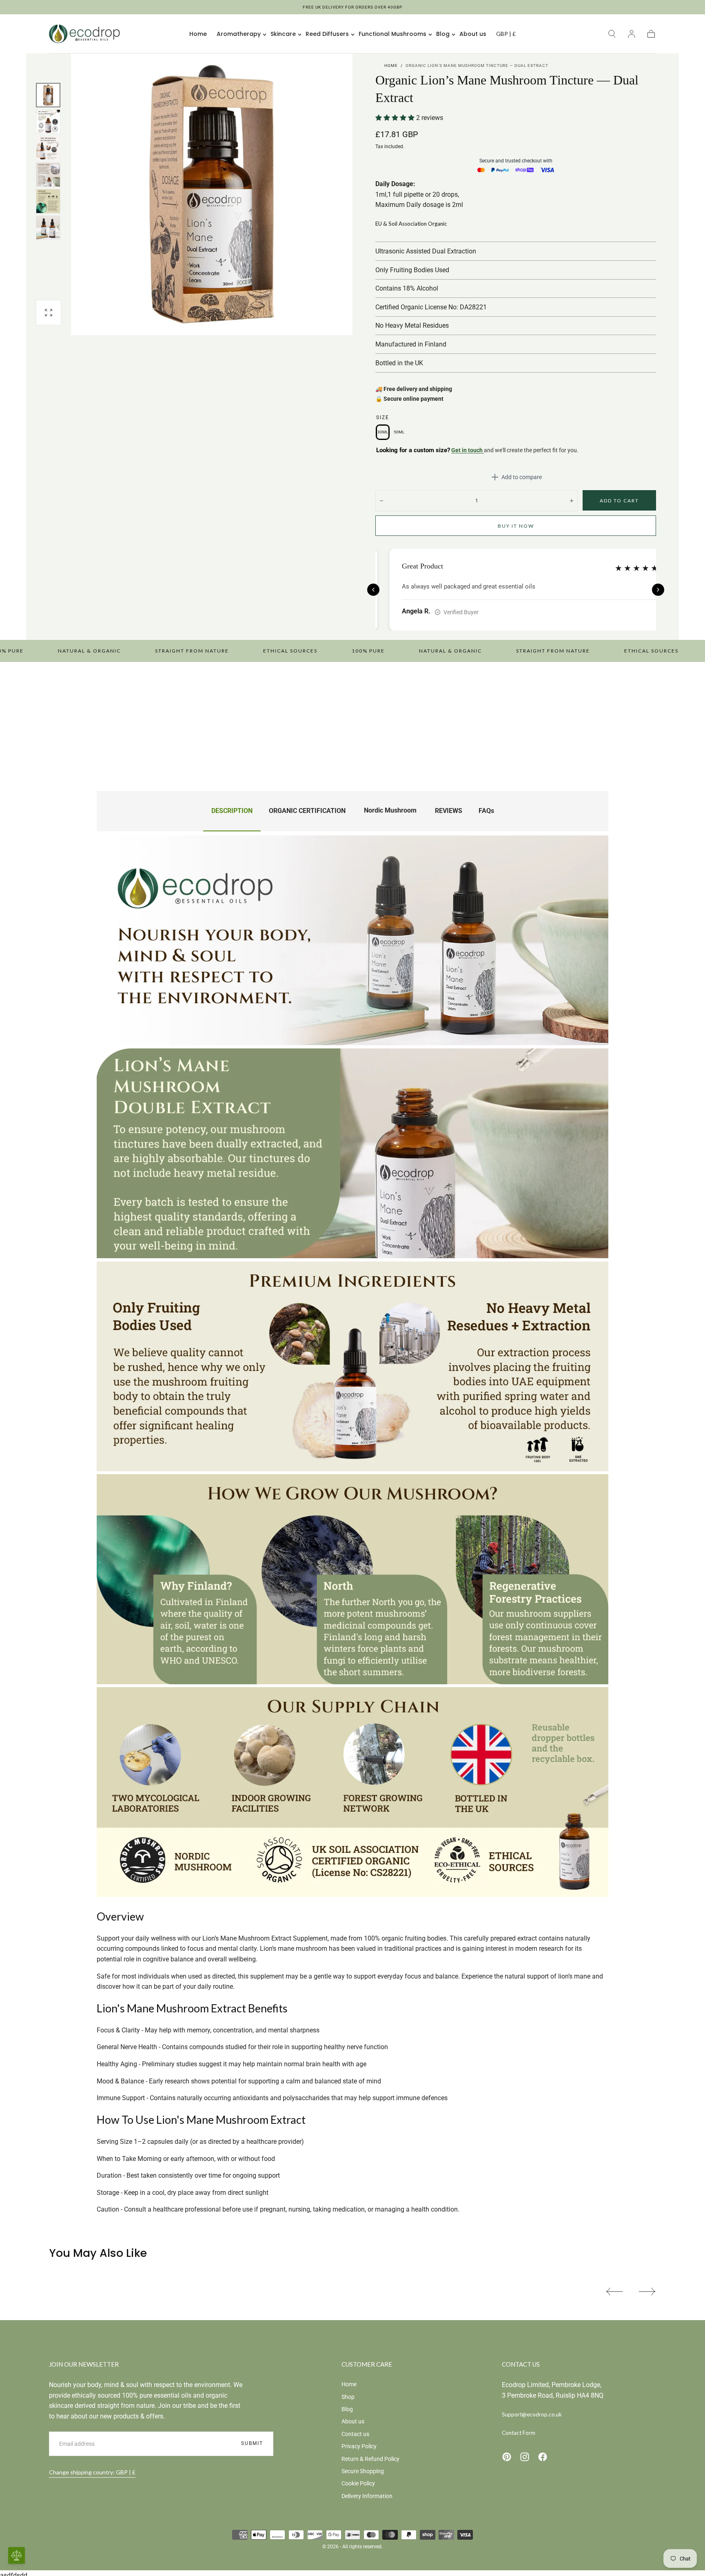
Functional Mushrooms (392, 34)
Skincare (283, 34)
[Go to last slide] (373, 590)
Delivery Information (367, 2496)
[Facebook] (543, 2457)
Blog (443, 34)
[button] (506, 35)
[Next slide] (658, 590)
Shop (348, 2397)
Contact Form (519, 2433)
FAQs (486, 811)
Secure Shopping (363, 2471)
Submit (252, 2443)
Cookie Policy (358, 2483)
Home (198, 34)
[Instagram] (525, 2457)
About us (473, 34)
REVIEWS (449, 811)
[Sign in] (632, 34)
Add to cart (619, 501)
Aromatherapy (239, 34)
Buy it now (516, 526)
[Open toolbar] (17, 2555)
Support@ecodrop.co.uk (532, 2414)
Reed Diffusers (327, 34)
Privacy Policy (359, 2446)
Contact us (355, 2434)
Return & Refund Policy (370, 2459)
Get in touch (468, 450)
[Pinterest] (507, 2457)
